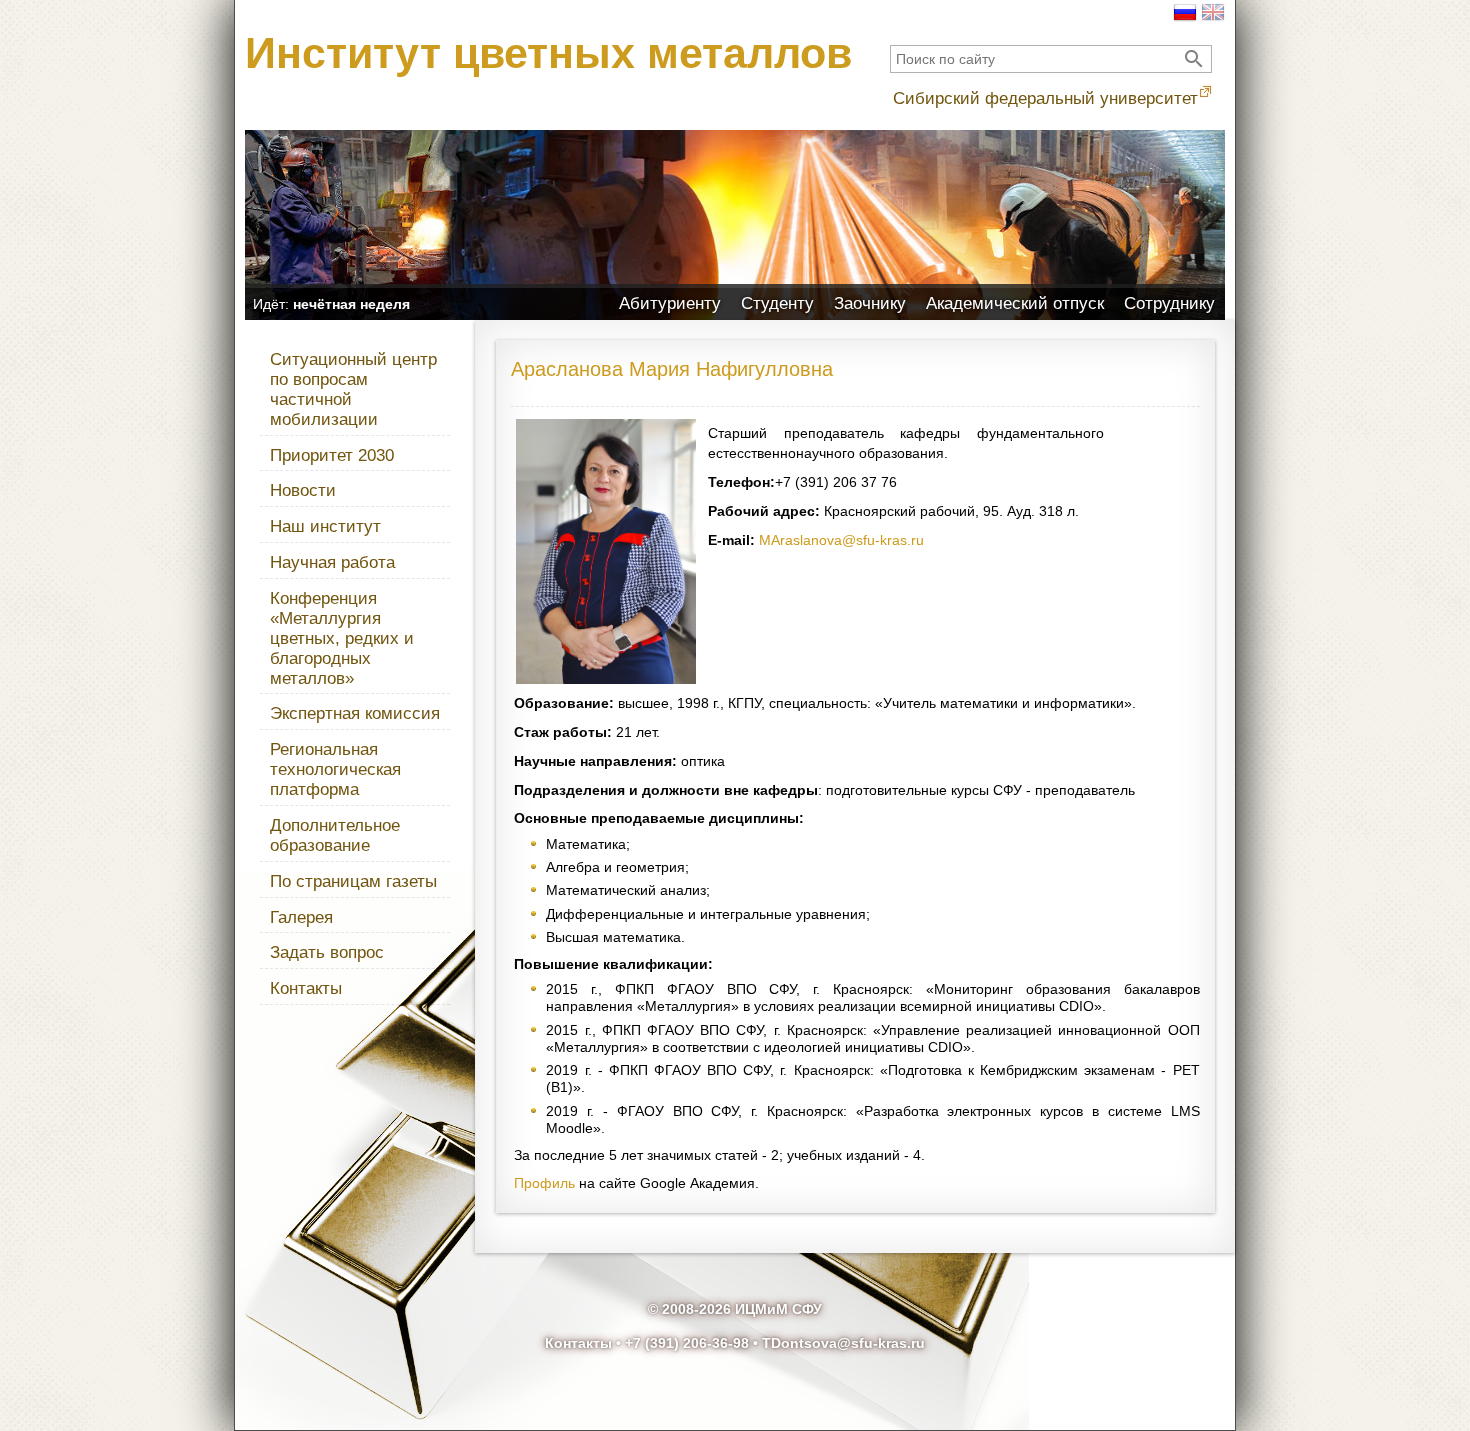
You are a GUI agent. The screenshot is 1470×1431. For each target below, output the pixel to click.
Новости (303, 490)
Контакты (306, 988)
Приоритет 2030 (332, 455)
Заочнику (870, 303)
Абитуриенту (670, 303)
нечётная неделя (351, 304)
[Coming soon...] (1213, 19)
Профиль (544, 1183)
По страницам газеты (353, 881)
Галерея (301, 917)
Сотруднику (1169, 303)
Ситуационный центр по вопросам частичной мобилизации (353, 389)
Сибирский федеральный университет (1045, 98)
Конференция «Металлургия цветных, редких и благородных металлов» (342, 638)
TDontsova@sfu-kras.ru (843, 1343)
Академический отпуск (1015, 303)
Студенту (777, 303)
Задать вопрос (327, 952)
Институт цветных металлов (548, 53)
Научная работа (332, 562)
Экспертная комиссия (355, 713)
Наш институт (325, 526)
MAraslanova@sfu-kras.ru (841, 540)
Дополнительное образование (335, 835)
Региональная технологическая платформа (335, 769)
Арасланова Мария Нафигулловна (672, 369)
